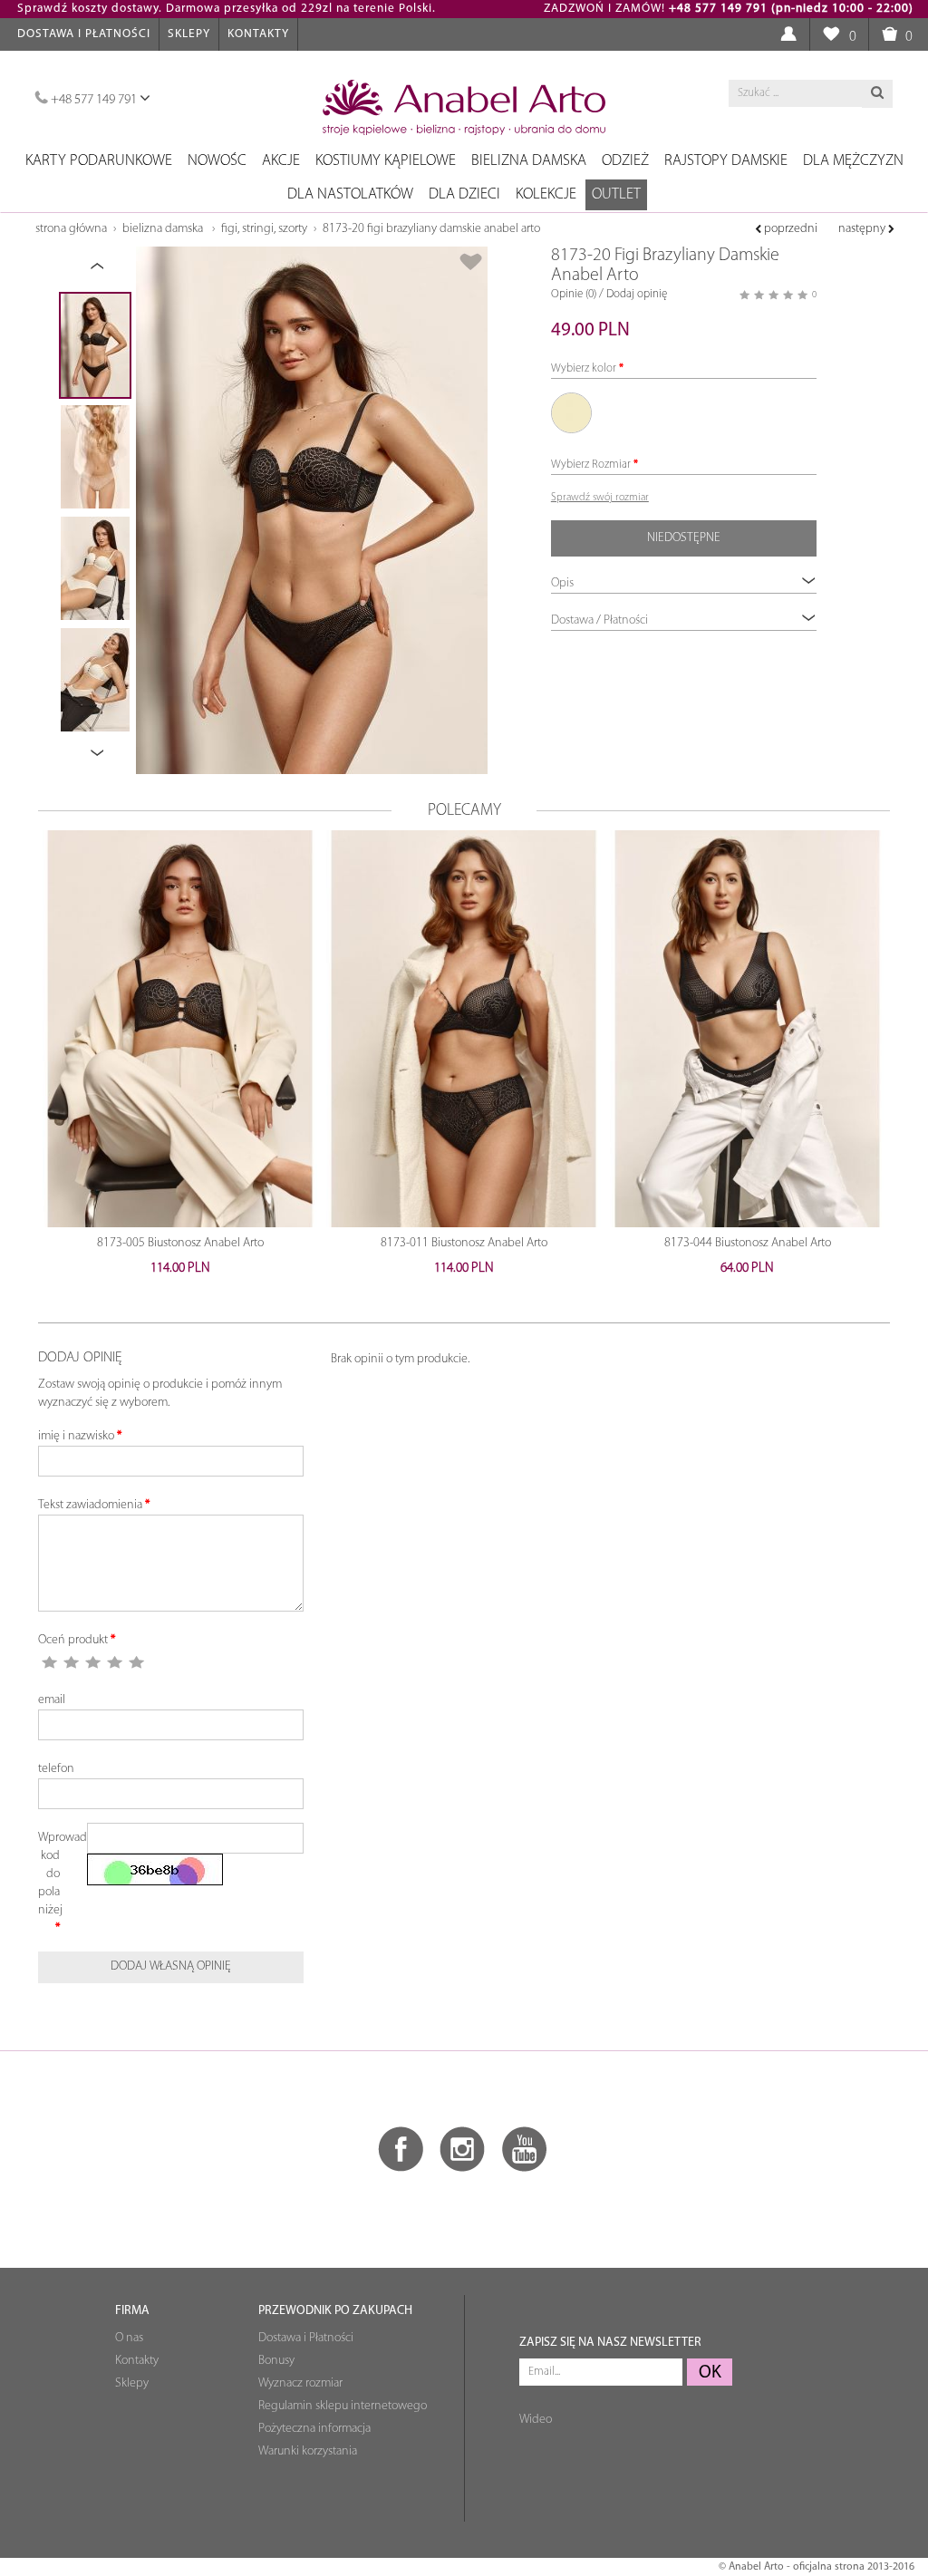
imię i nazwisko (76, 1436)
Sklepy (189, 34)
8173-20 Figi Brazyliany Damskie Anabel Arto (431, 229)
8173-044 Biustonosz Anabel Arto (748, 1243)
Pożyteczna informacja (314, 2429)
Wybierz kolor (584, 368)
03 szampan (571, 413)
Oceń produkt (73, 1640)
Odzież (625, 161)
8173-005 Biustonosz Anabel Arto (180, 1243)
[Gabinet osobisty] (788, 35)
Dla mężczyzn (853, 161)
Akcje (281, 161)
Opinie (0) (574, 294)
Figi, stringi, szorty (264, 229)
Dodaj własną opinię (171, 1966)
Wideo (536, 2420)
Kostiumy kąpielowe (386, 161)
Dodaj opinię (637, 294)
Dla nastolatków (350, 194)
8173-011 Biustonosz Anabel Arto (464, 1243)
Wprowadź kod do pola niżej (56, 1874)
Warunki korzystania (308, 2451)
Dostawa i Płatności (84, 34)
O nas (129, 2338)
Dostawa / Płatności (599, 620)
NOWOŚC (217, 161)
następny (863, 229)
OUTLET (616, 194)
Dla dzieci (464, 194)
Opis (562, 583)
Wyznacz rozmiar (300, 2383)
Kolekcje (546, 194)
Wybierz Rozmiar (591, 465)
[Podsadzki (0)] (831, 35)
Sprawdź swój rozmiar (600, 498)
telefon (56, 1769)
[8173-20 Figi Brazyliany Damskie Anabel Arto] (312, 510)
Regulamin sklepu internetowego (343, 2406)
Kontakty (258, 34)
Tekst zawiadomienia (90, 1505)
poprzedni (789, 229)
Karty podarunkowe (99, 161)
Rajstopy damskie (726, 161)
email (52, 1700)
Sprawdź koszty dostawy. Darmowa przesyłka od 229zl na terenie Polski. (227, 9)
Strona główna (71, 229)
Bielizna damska (529, 161)
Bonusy (276, 2361)
